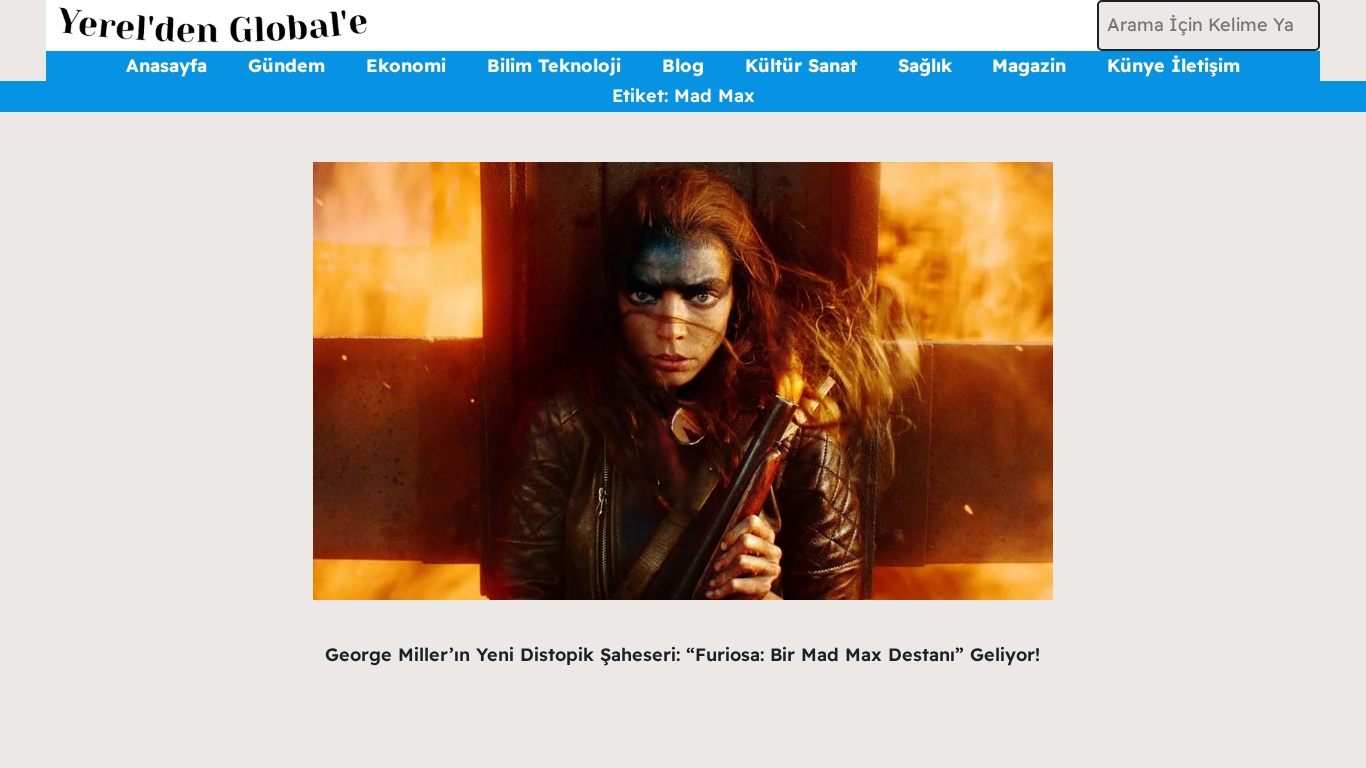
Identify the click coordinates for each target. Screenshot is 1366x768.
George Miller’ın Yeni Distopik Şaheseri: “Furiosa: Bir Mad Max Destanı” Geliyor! (682, 654)
